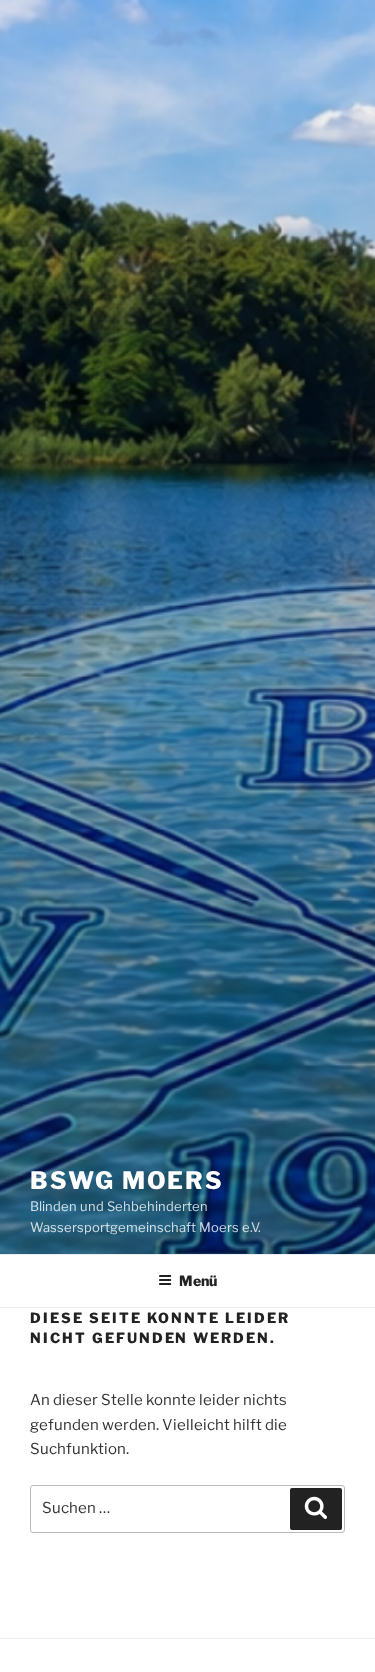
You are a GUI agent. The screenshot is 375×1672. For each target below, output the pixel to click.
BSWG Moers (127, 1180)
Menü (198, 1280)
